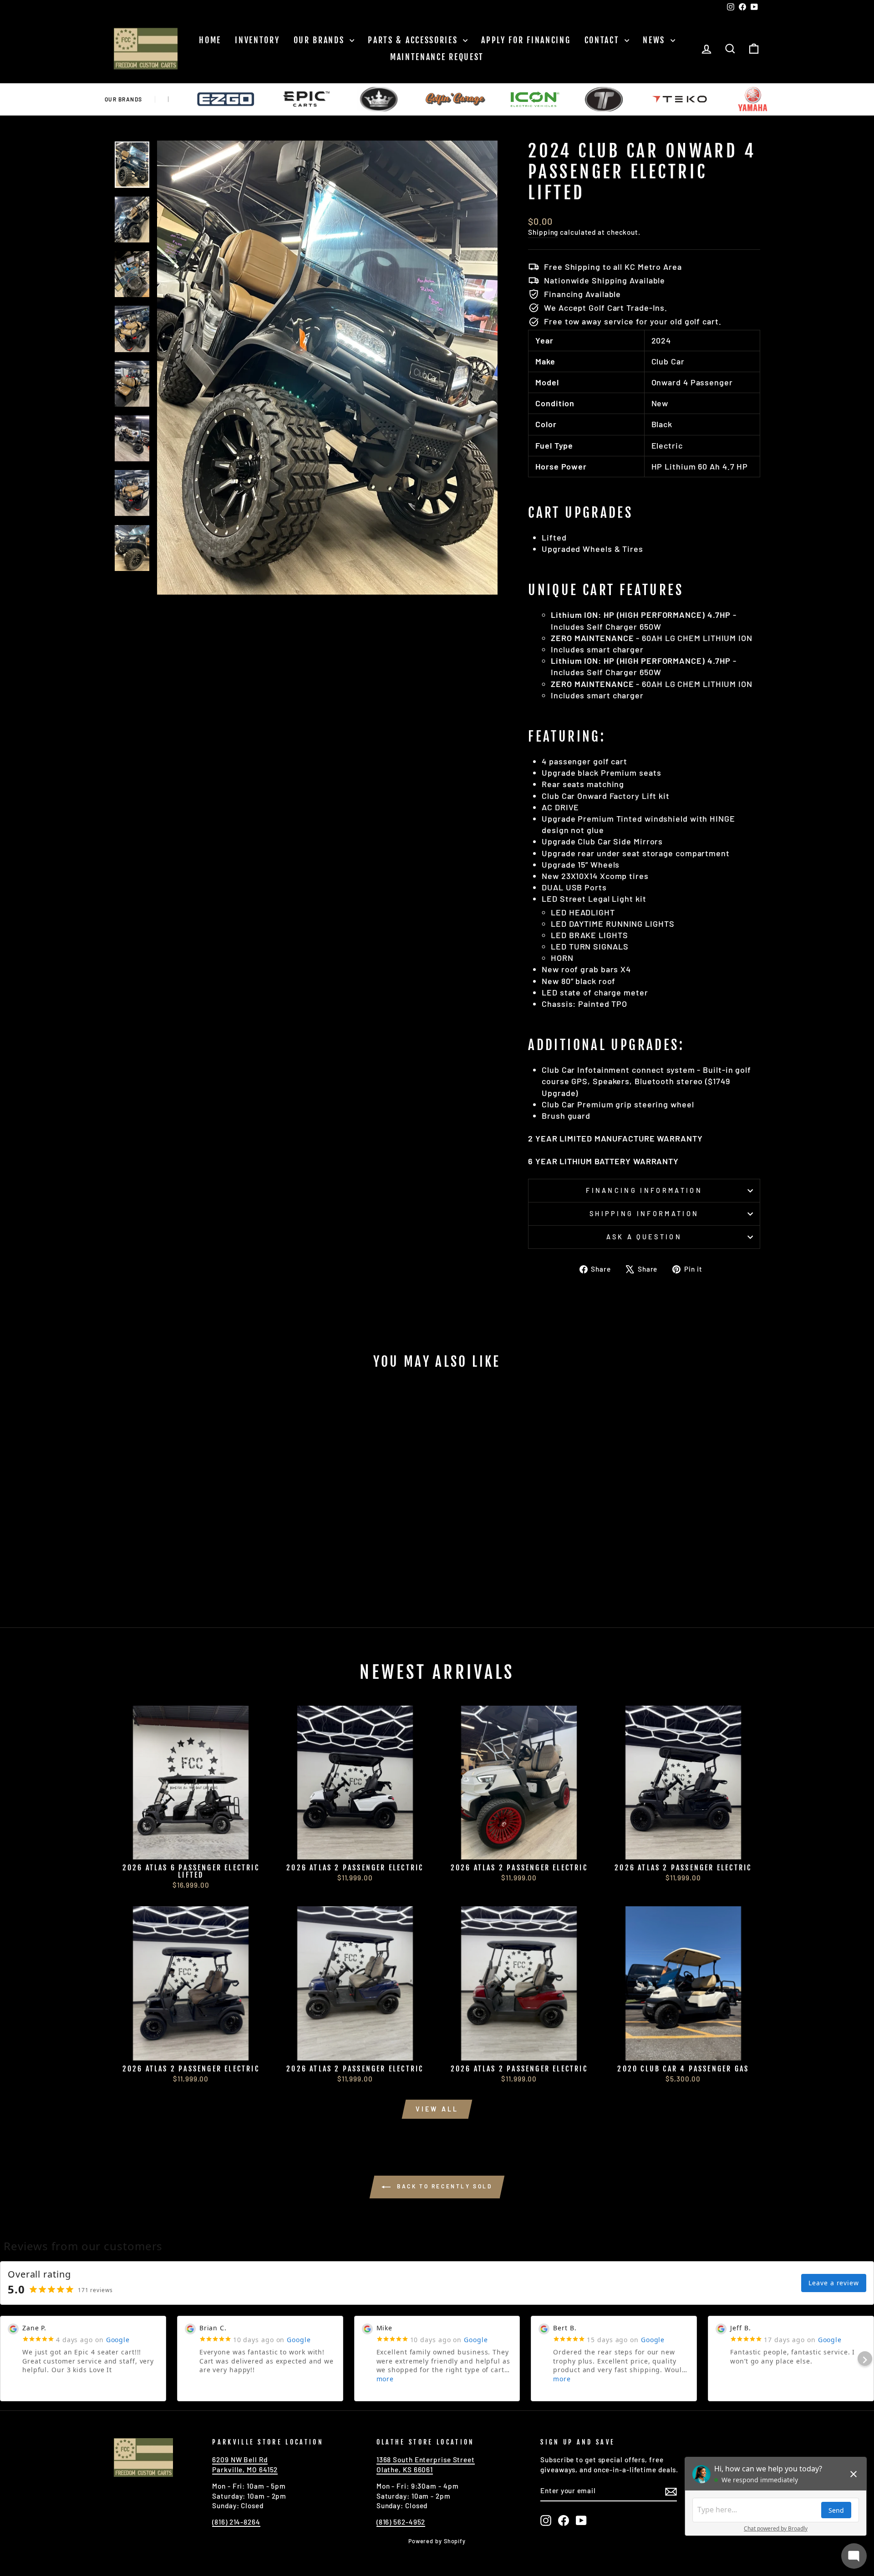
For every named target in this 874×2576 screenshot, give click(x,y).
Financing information (644, 1190)
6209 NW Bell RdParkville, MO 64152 (245, 2464)
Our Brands (321, 40)
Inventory (257, 40)
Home (210, 40)
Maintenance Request (437, 57)
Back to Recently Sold (443, 2186)
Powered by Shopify (437, 2541)
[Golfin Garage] (378, 99)
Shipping (543, 232)
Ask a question (644, 1237)
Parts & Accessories (414, 40)
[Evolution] (301, 99)
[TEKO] (602, 99)
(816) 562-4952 (401, 2522)
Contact (604, 40)
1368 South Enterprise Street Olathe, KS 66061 (426, 2464)
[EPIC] (229, 99)
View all (437, 2109)
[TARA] (526, 99)
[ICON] (457, 99)
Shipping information (644, 1214)
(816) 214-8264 (236, 2522)
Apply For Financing (526, 40)
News (655, 40)
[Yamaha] (675, 99)
